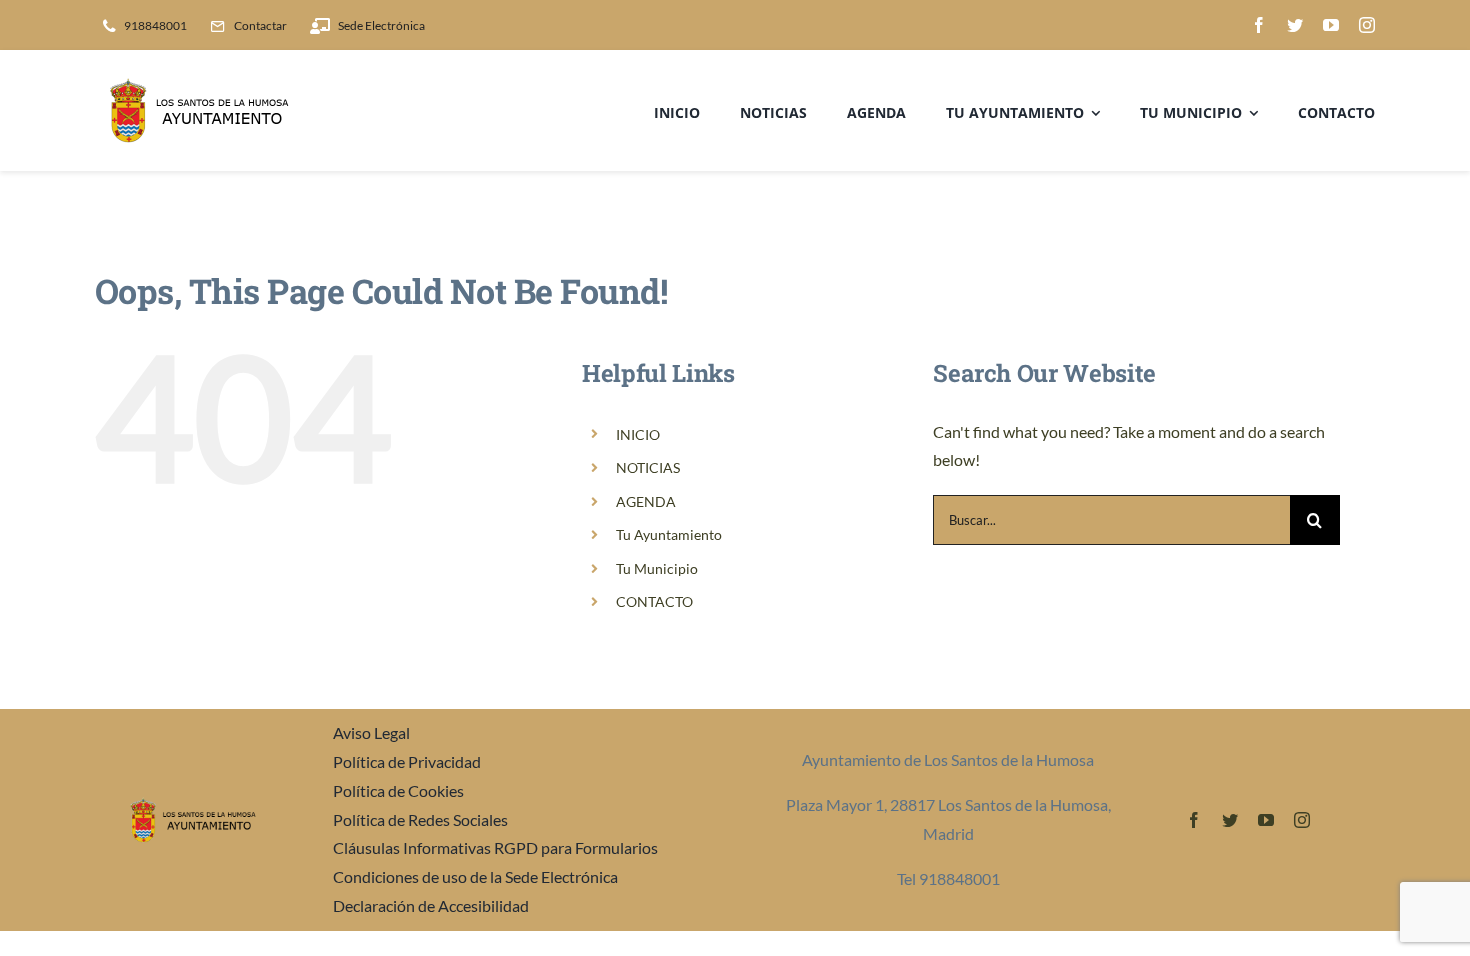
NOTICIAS (648, 467)
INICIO (638, 434)
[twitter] (1295, 25)
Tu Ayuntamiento (669, 534)
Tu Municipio (657, 568)
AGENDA (646, 501)
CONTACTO (654, 601)
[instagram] (1367, 25)
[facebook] (1259, 25)
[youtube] (1331, 25)
